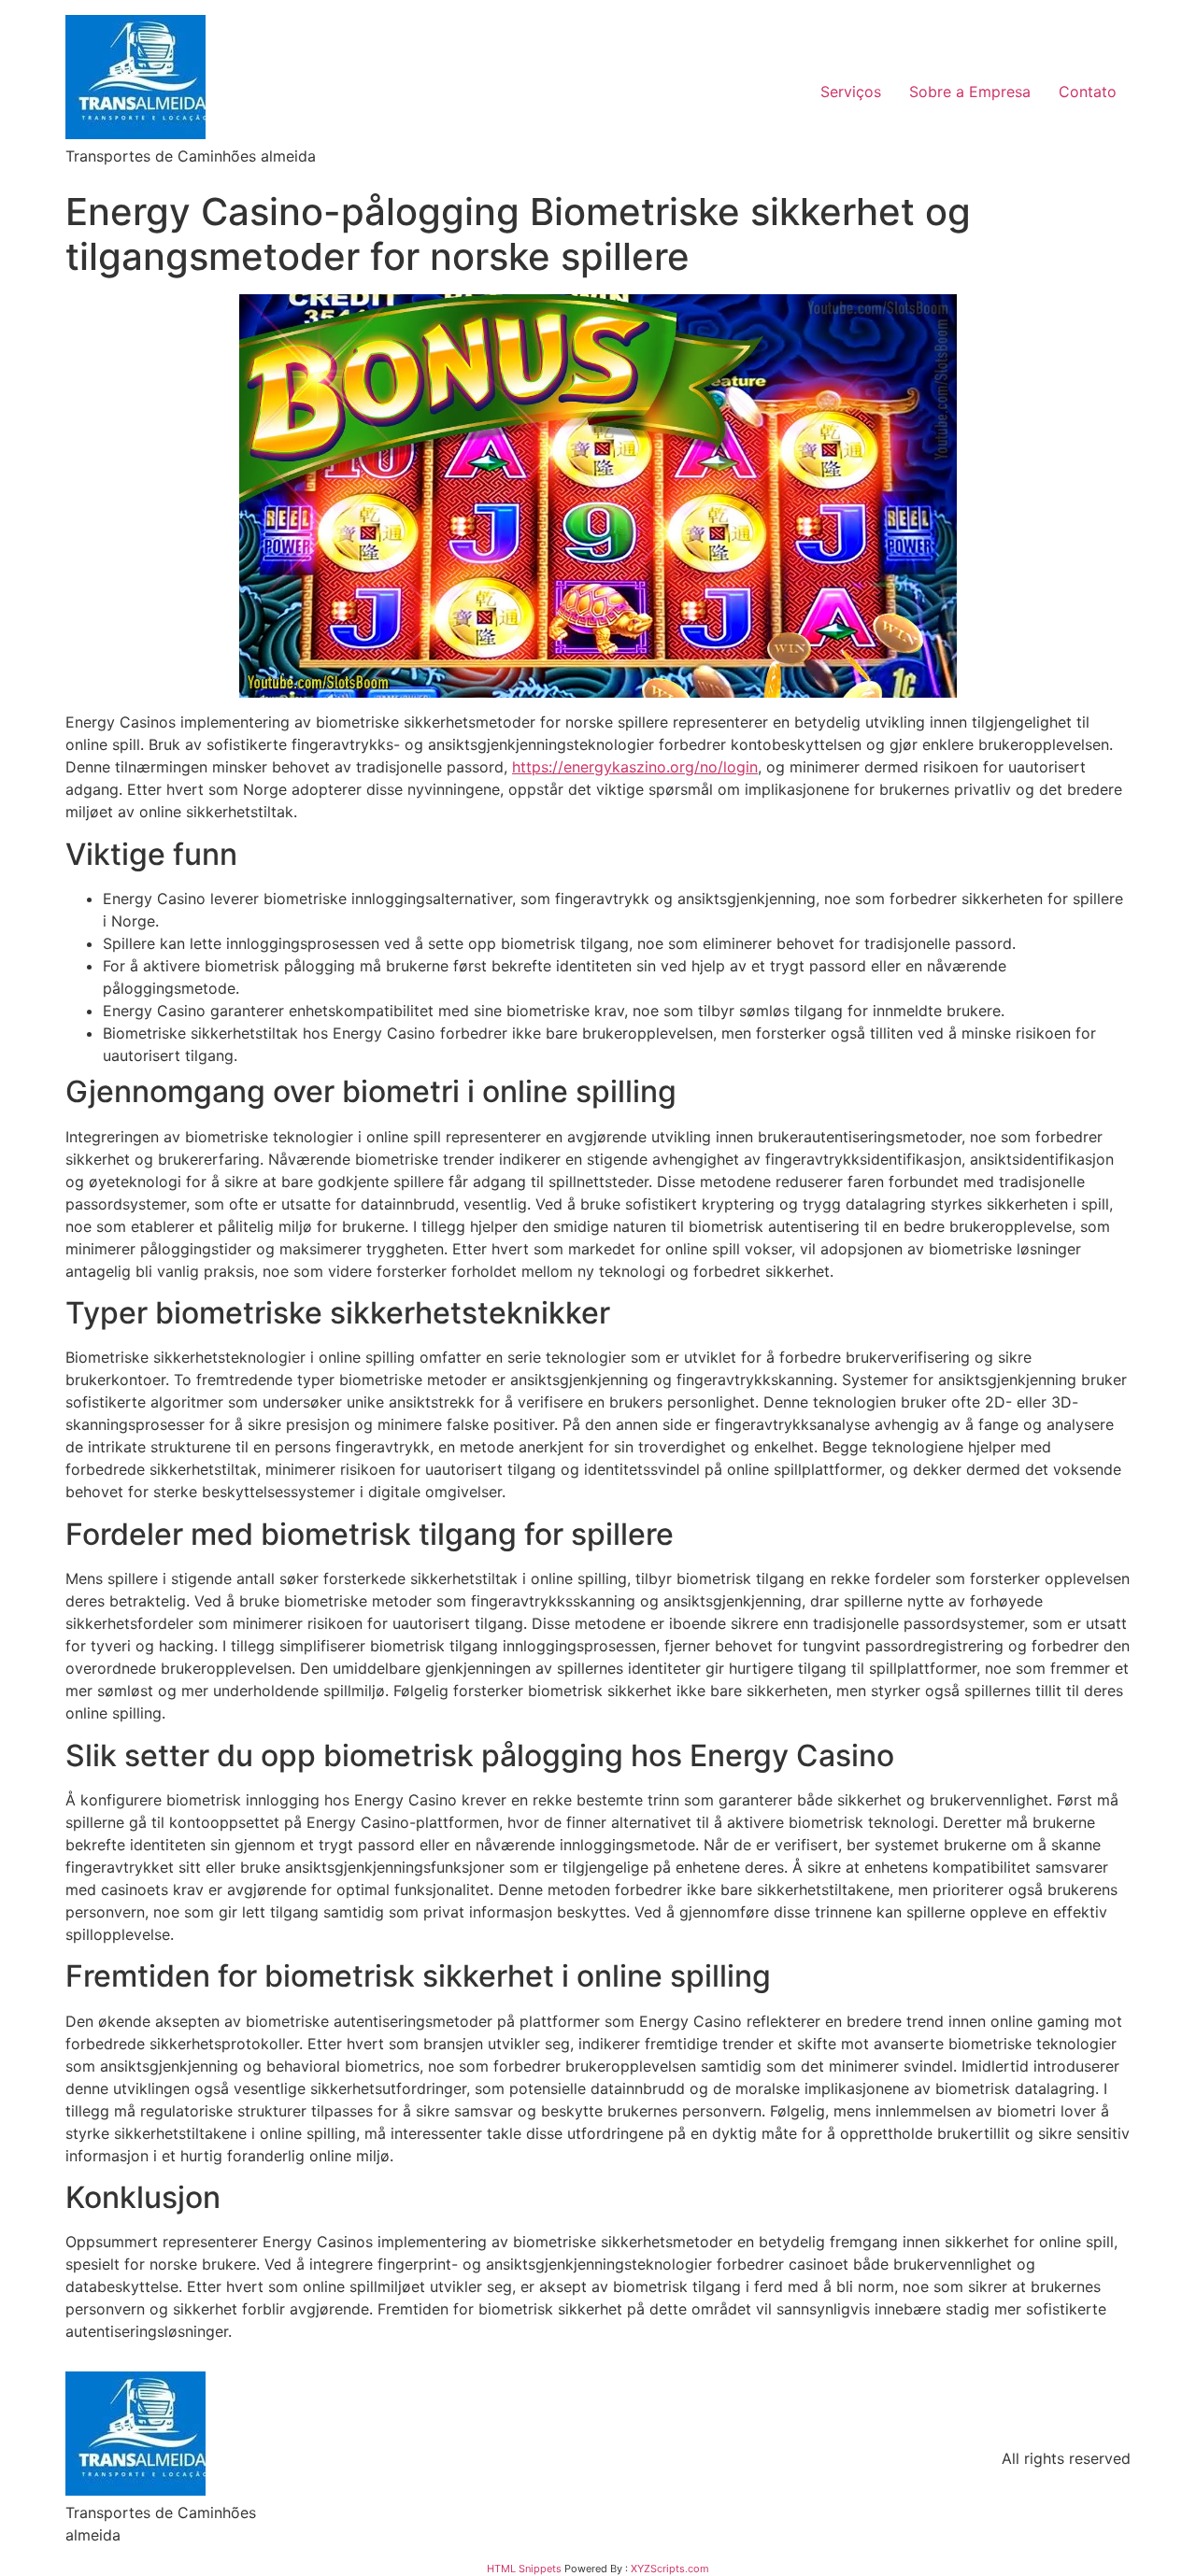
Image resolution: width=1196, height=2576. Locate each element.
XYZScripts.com (670, 2569)
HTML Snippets (524, 2569)
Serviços (851, 92)
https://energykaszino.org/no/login (635, 767)
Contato (1088, 92)
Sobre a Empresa (970, 92)
